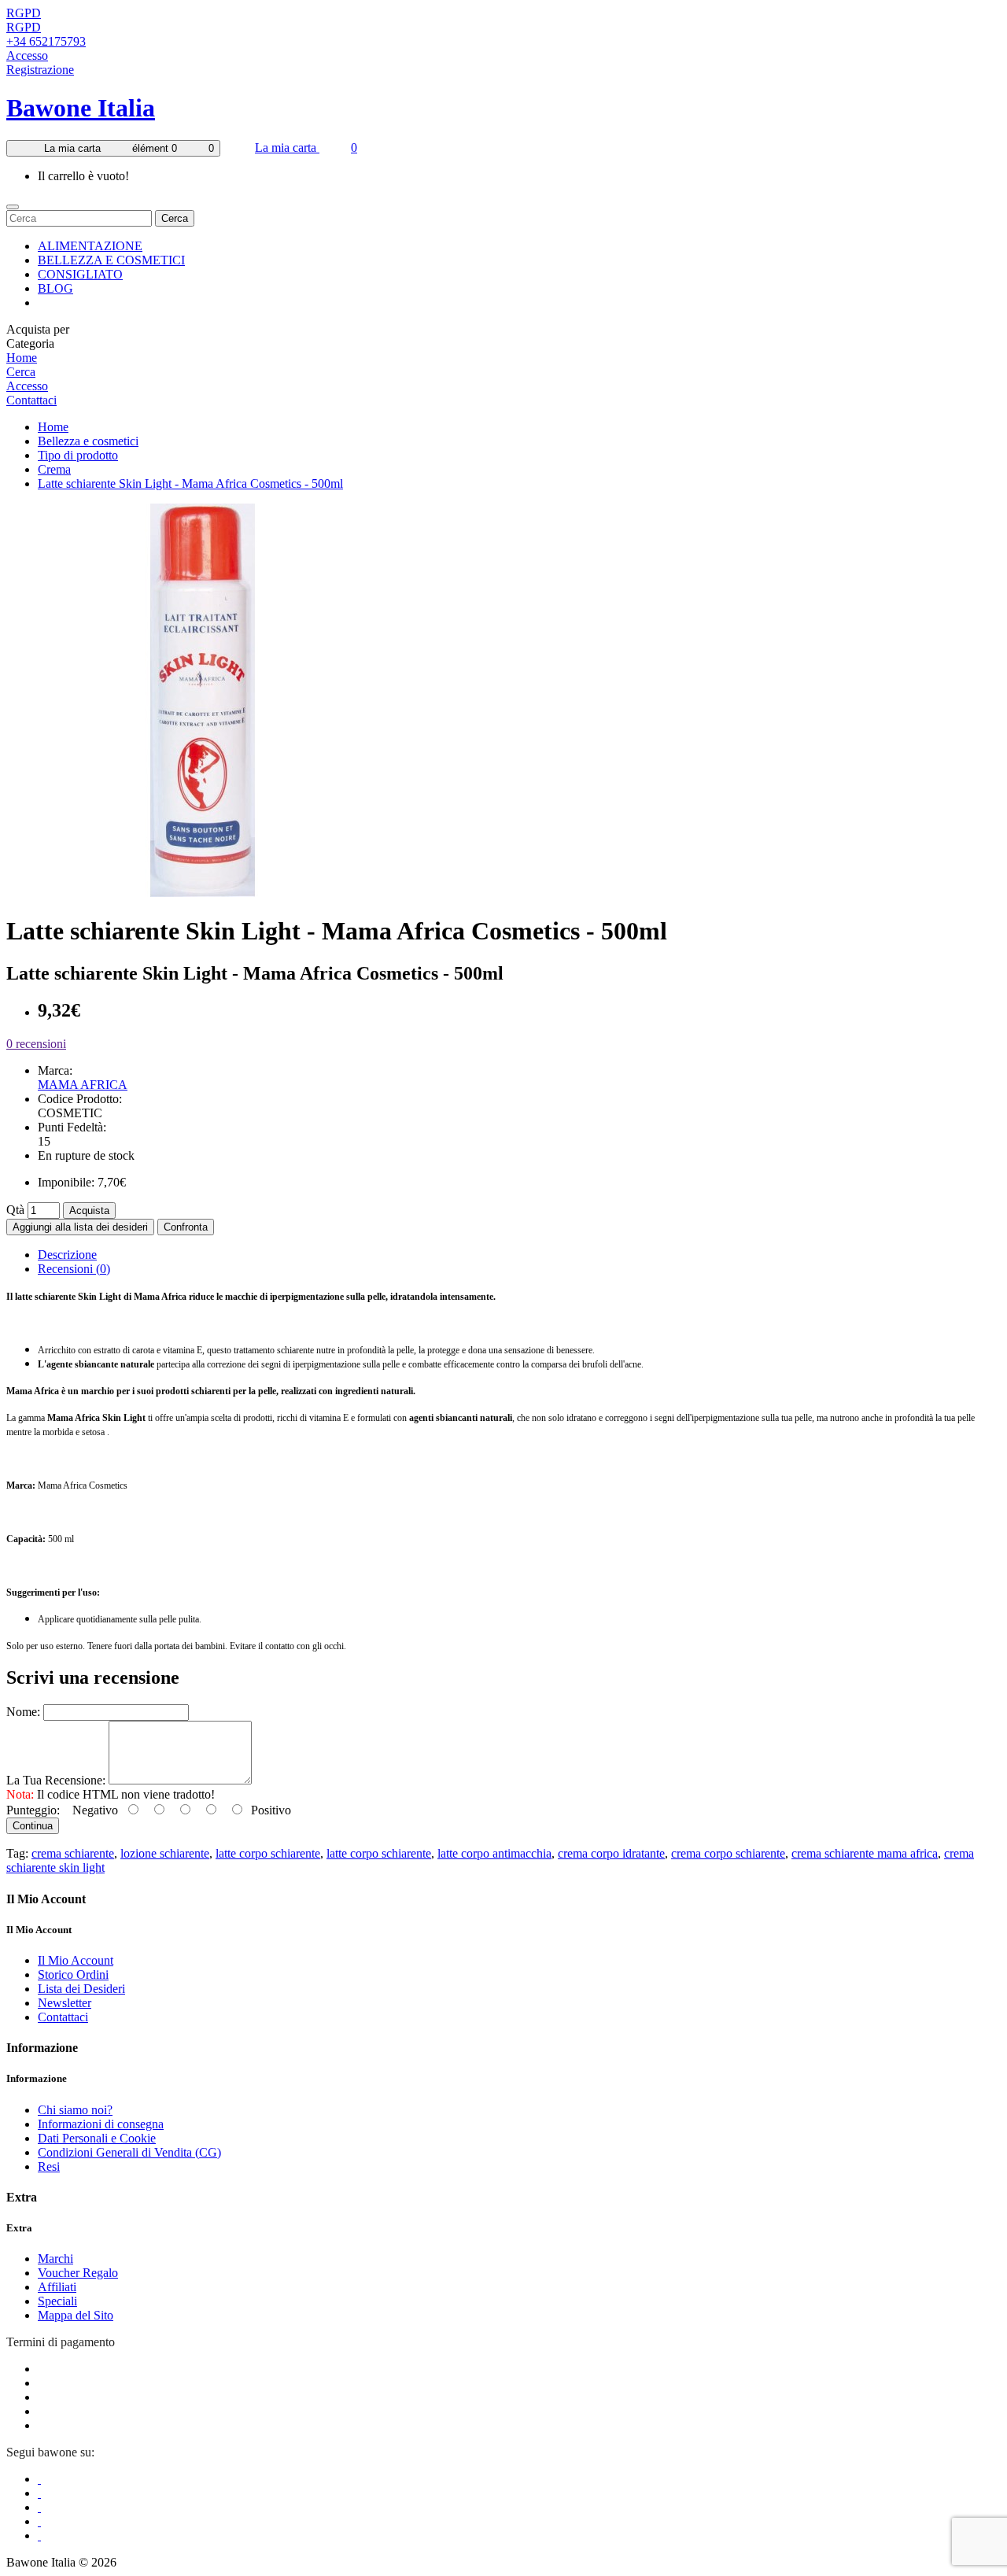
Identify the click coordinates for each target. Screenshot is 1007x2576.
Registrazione (40, 70)
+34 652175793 (46, 41)
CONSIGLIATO (80, 274)
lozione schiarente (165, 1853)
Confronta (186, 1227)
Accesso (27, 55)
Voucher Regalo (78, 2273)
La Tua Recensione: (56, 1780)
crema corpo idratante (611, 1853)
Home (22, 358)
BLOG (55, 288)
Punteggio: (33, 1810)
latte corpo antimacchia (494, 1853)
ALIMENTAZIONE (90, 246)
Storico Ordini (73, 1974)
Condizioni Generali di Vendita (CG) (129, 2152)
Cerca (175, 218)
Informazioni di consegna (101, 2124)
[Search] (13, 207)
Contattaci (31, 400)
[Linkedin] (39, 2507)
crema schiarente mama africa (865, 1853)
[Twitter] (39, 2493)
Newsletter (65, 2003)
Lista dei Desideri (81, 1989)
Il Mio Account (76, 1960)
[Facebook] (39, 2479)
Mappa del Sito (76, 2315)
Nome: (23, 1712)
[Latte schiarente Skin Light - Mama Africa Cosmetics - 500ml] (203, 893)
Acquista (89, 1210)
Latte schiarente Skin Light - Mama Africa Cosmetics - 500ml (190, 483)
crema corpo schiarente (728, 1853)
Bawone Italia (81, 108)
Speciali (57, 2301)
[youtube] (39, 2535)
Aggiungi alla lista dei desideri (80, 1227)
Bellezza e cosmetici (88, 441)
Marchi (55, 2259)
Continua (33, 1826)
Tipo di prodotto (78, 455)
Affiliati (57, 2287)
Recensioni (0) (74, 1269)
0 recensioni (36, 1044)
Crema (54, 469)
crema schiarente (73, 1853)
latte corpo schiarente (268, 1853)
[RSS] (39, 2521)
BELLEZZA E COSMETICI (111, 260)
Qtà (15, 1210)
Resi (49, 2166)
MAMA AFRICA (83, 1085)
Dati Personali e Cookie (97, 2138)
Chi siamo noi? (75, 2110)
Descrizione (67, 1255)
